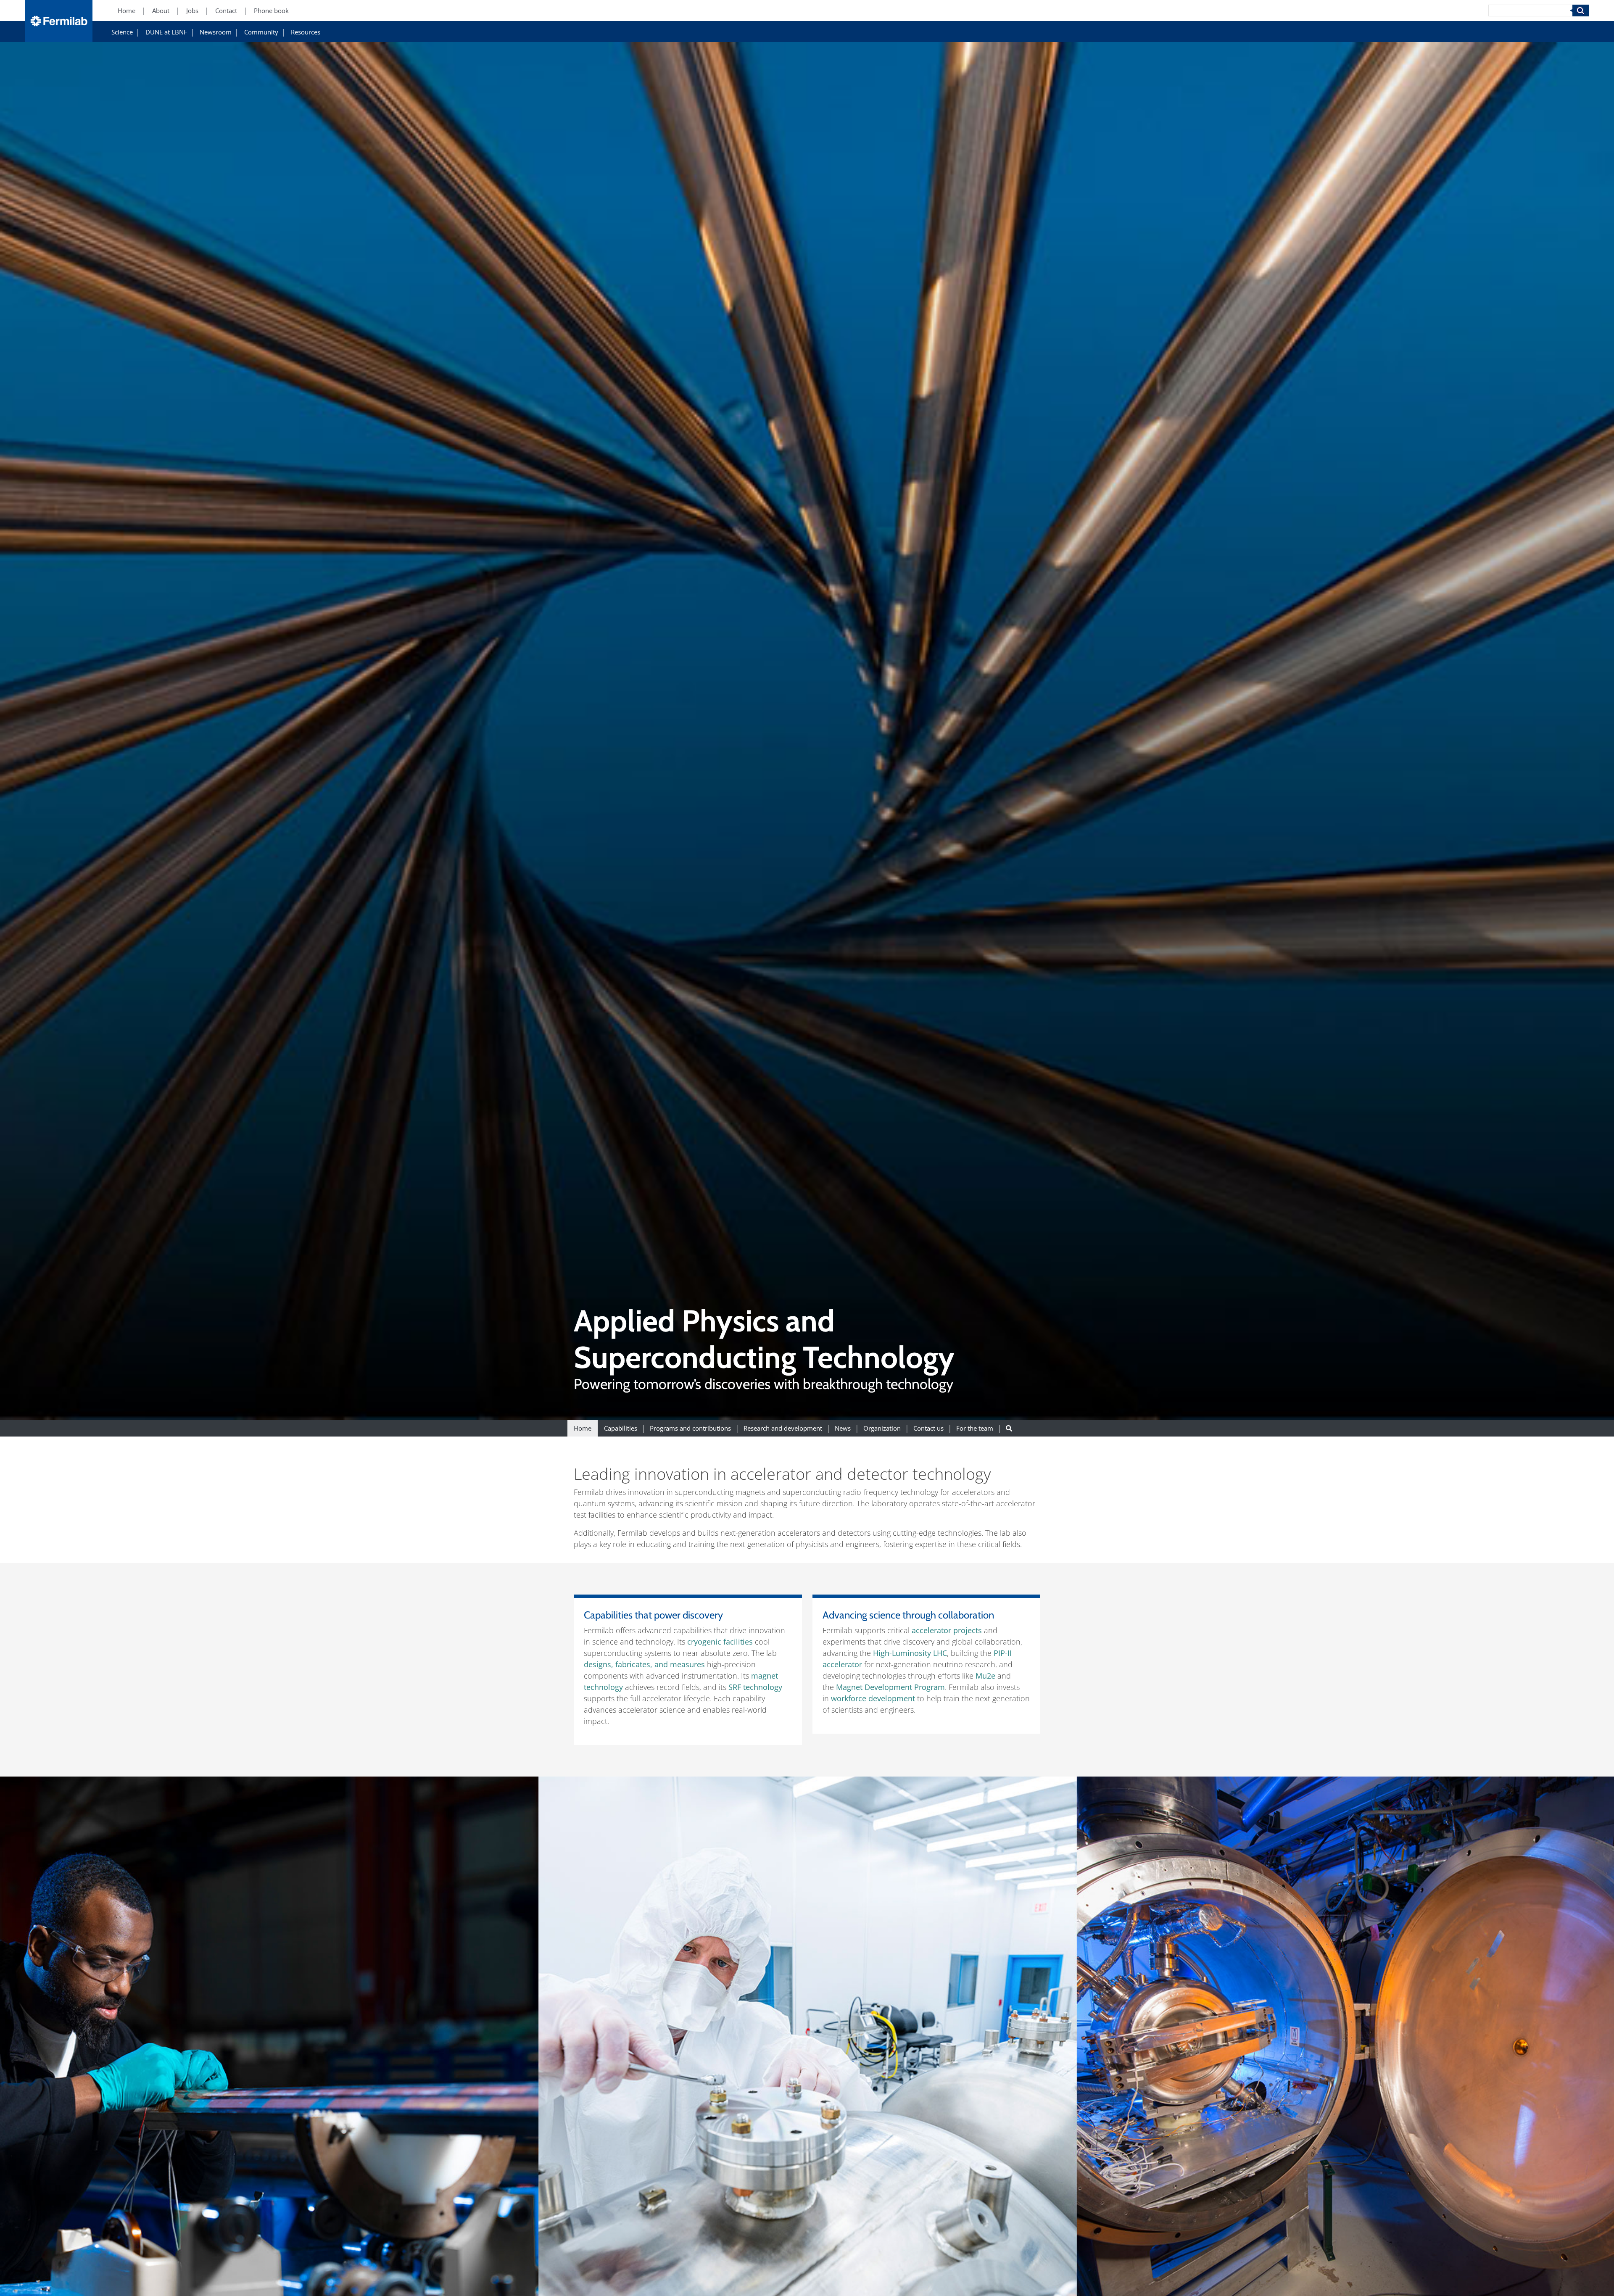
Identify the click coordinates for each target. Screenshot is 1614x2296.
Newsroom (216, 32)
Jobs (192, 11)
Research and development (783, 1428)
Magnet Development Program (890, 1687)
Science (122, 32)
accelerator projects (947, 1630)
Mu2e (985, 1676)
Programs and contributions (690, 1428)
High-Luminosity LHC (910, 1653)
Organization (882, 1428)
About (161, 11)
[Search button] (1009, 1428)
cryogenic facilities (720, 1642)
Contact (226, 11)
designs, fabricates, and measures (644, 1664)
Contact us (928, 1428)
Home (127, 11)
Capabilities (621, 1428)
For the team (975, 1428)
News (843, 1428)
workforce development (873, 1698)
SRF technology (755, 1687)
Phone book (271, 11)
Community (261, 32)
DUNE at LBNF (166, 32)
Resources (306, 32)
